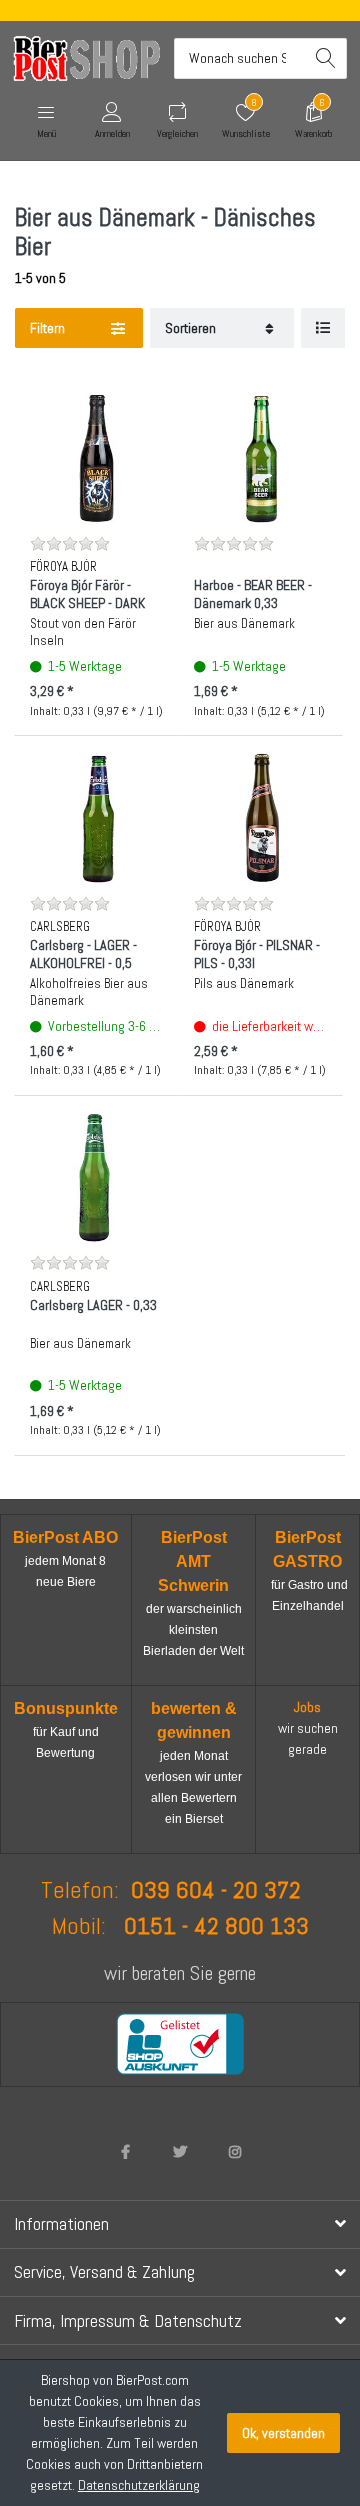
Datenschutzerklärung (139, 2485)
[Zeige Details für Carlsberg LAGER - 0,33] (96, 1177)
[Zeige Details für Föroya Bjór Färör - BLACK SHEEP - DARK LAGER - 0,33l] (96, 457)
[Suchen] (326, 58)
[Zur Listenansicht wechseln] (323, 328)
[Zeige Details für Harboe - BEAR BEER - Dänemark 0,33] (260, 457)
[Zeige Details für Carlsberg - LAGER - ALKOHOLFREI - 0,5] (96, 817)
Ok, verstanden (283, 2433)
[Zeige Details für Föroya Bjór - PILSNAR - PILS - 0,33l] (260, 817)
